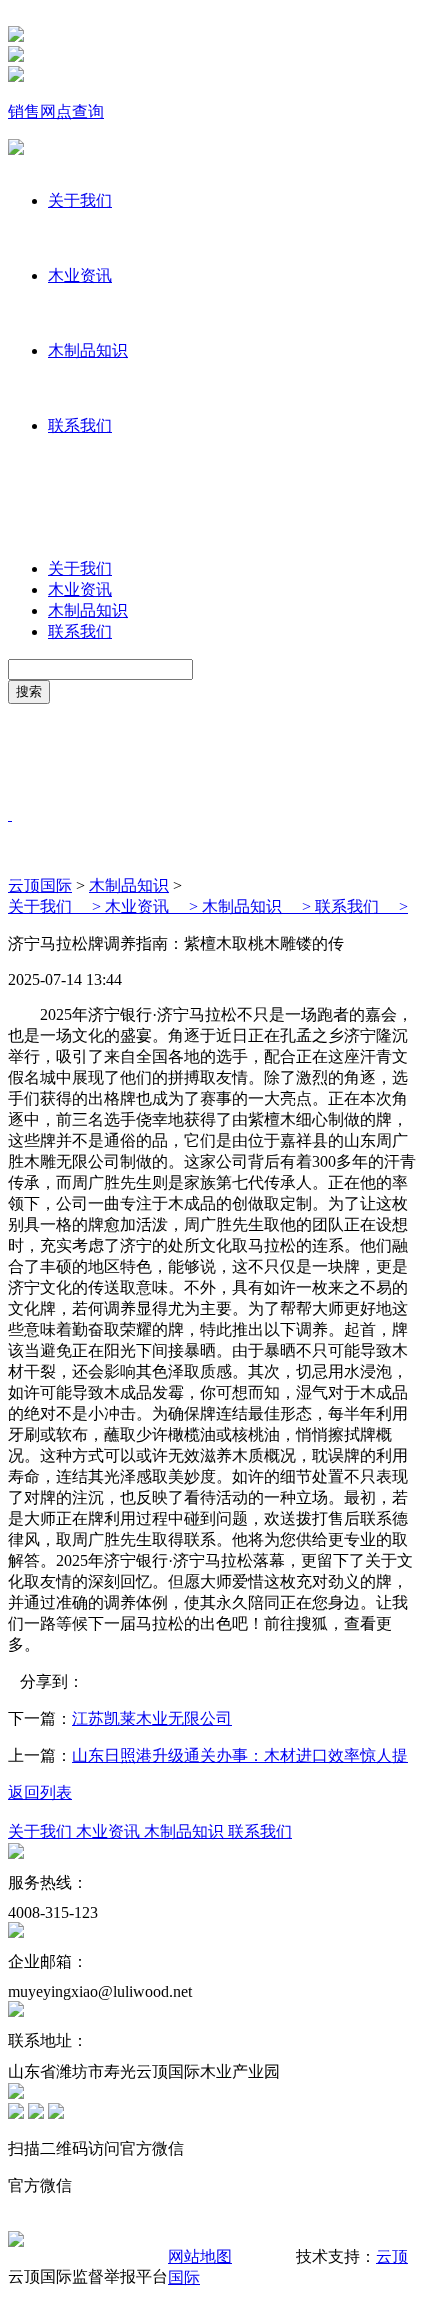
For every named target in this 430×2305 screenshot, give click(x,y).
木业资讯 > (153, 906)
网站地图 (200, 2256)
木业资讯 (80, 275)
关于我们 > (56, 906)
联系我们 (80, 425)
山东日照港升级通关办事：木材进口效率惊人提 (240, 1755)
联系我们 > (361, 906)
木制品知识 (88, 350)
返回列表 (40, 1792)
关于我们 (80, 200)
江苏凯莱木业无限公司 (152, 1718)
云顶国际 (40, 885)
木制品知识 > (258, 906)
